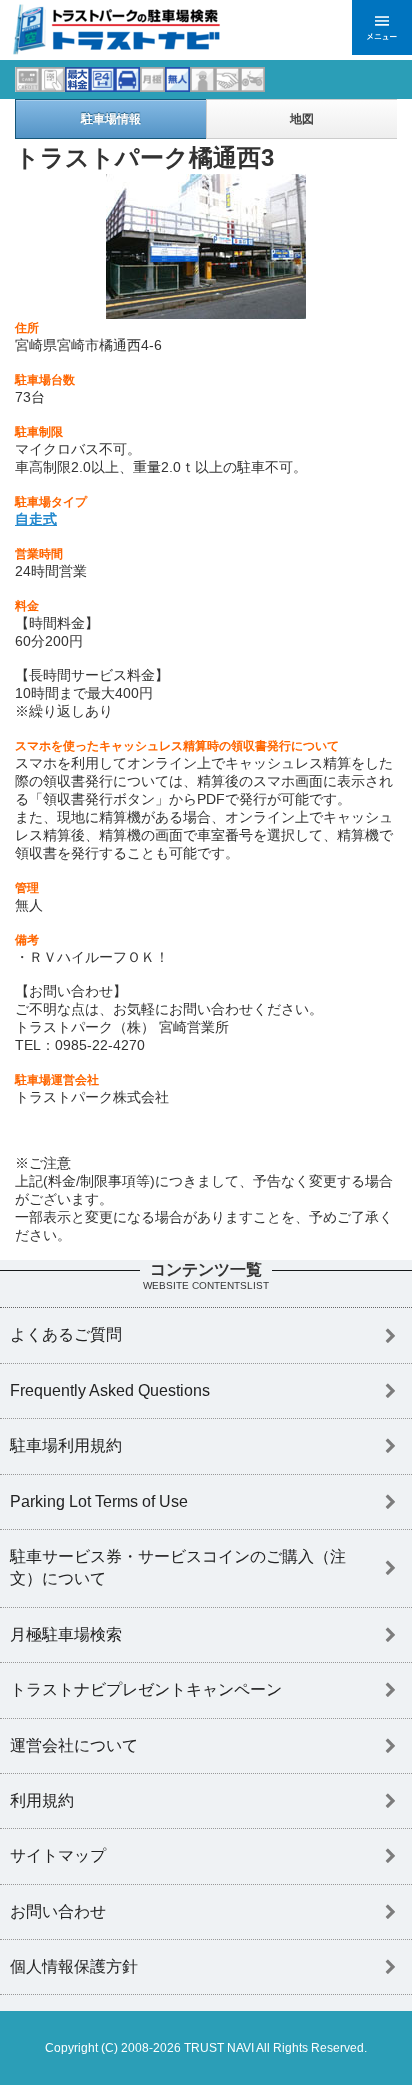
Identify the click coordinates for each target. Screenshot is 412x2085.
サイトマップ (58, 1855)
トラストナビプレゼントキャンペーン (146, 1689)
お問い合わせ (58, 1911)
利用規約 (42, 1800)
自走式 (36, 519)
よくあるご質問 (66, 1334)
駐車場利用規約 (66, 1445)
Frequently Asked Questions (110, 1390)
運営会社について (74, 1745)
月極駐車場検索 (66, 1634)
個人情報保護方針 (74, 1966)
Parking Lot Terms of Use (99, 1501)
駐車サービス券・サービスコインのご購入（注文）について (178, 1567)
